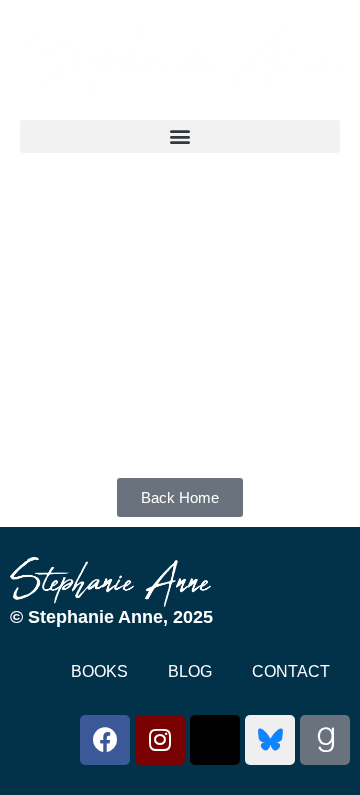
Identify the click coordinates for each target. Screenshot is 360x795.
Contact (291, 671)
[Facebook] (105, 740)
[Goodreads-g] (325, 740)
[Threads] (215, 740)
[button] (180, 136)
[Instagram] (160, 740)
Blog (190, 671)
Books (99, 671)
